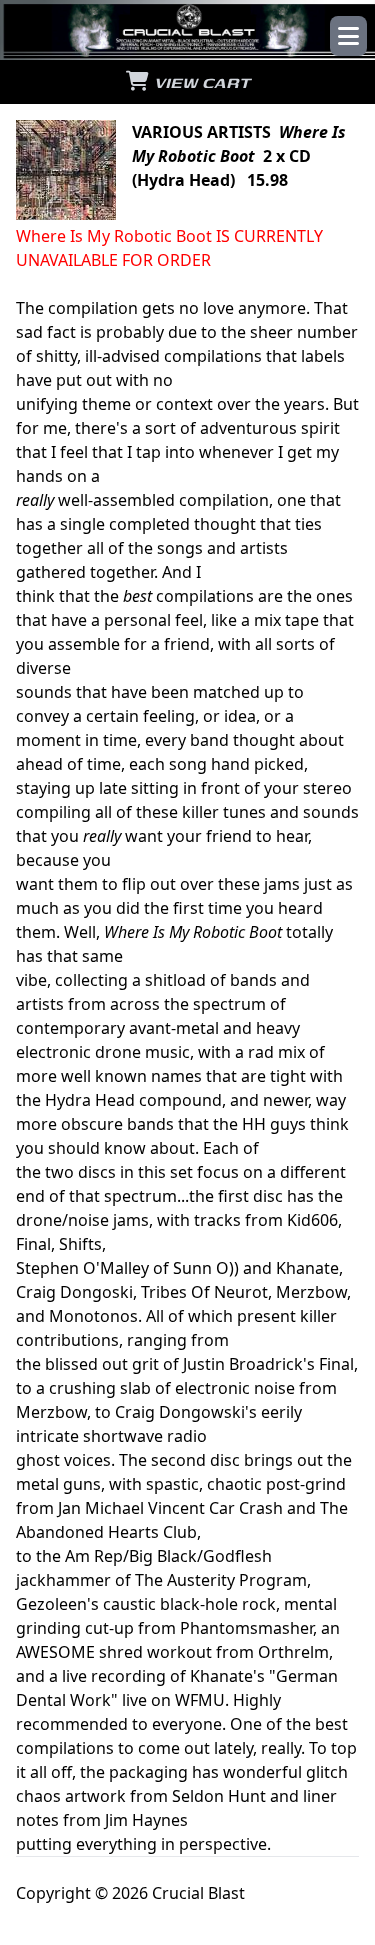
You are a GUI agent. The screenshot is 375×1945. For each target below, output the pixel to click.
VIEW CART (199, 82)
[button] (348, 36)
